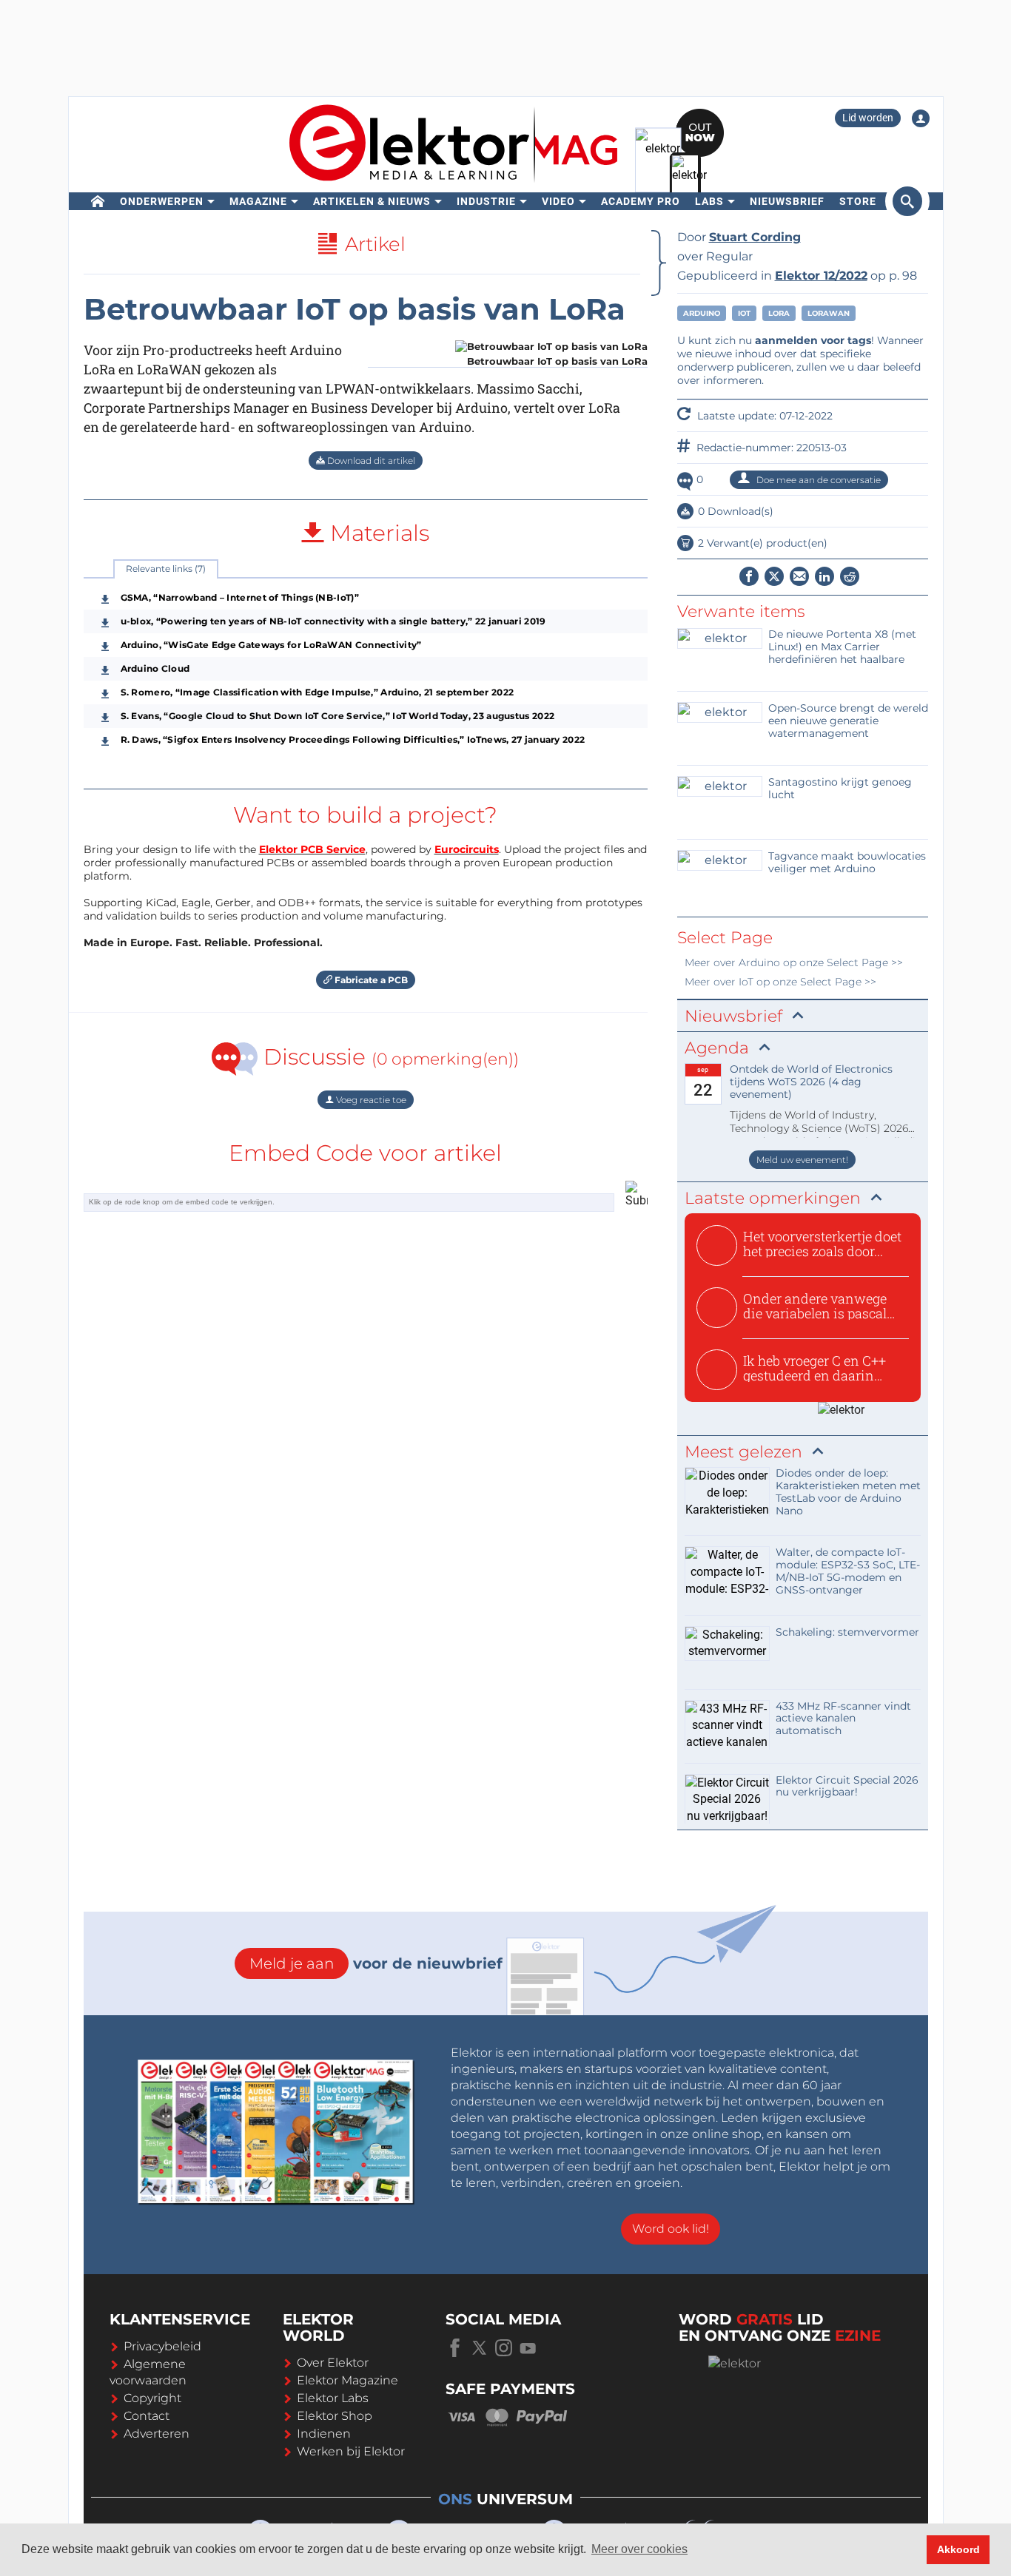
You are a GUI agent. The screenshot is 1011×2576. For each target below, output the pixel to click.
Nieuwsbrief (787, 201)
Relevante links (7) (166, 569)
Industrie (486, 201)
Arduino (702, 313)
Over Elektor (333, 2363)
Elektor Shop (335, 2416)
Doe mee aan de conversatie (817, 480)
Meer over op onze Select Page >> (794, 962)
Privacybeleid (162, 2346)
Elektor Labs (333, 2398)
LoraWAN (829, 313)
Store (858, 201)
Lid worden (868, 118)
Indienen (324, 2434)
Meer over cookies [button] (639, 2549)
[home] (98, 201)
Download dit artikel (370, 461)
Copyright (152, 2398)
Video (558, 201)
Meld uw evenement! (802, 1160)
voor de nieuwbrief (376, 1963)
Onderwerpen (162, 201)
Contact (147, 2416)
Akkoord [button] (958, 2549)
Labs (709, 201)
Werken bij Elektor (351, 2451)
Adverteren (157, 2434)
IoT (744, 313)
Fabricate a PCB (370, 980)
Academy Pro (641, 201)
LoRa (779, 313)
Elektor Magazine (347, 2380)
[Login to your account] (921, 118)
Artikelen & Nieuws (372, 201)
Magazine (258, 201)
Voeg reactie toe (370, 1100)
